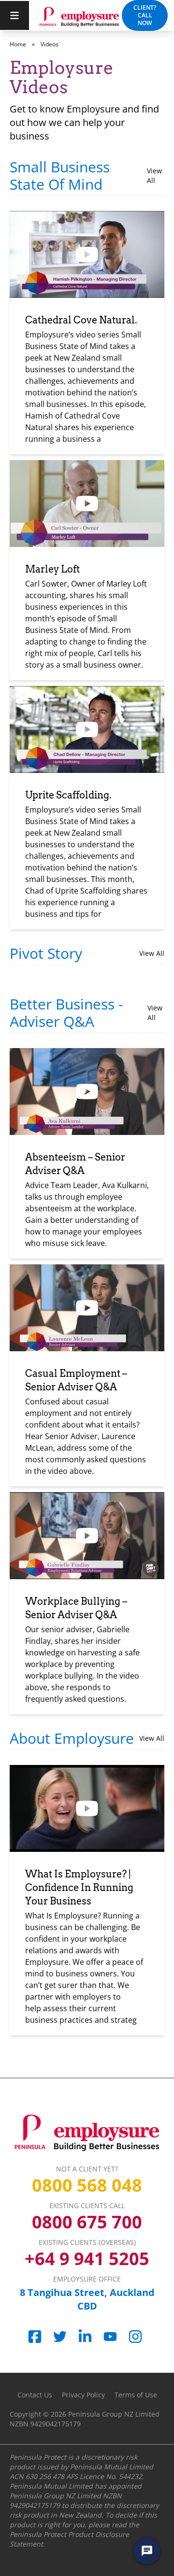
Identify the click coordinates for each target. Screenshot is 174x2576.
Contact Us (35, 2395)
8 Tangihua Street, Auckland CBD (87, 2299)
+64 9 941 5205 (87, 2259)
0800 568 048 (87, 2185)
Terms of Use (136, 2395)
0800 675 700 (87, 2222)
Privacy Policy (83, 2395)
